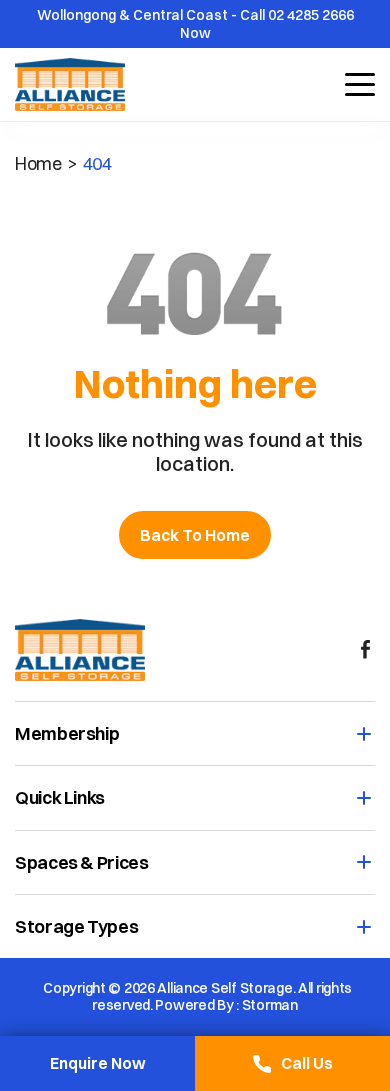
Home (38, 163)
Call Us (307, 1063)
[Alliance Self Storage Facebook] (365, 649)
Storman (270, 1005)
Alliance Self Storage (224, 988)
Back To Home (195, 535)
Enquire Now (98, 1063)
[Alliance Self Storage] (80, 650)
